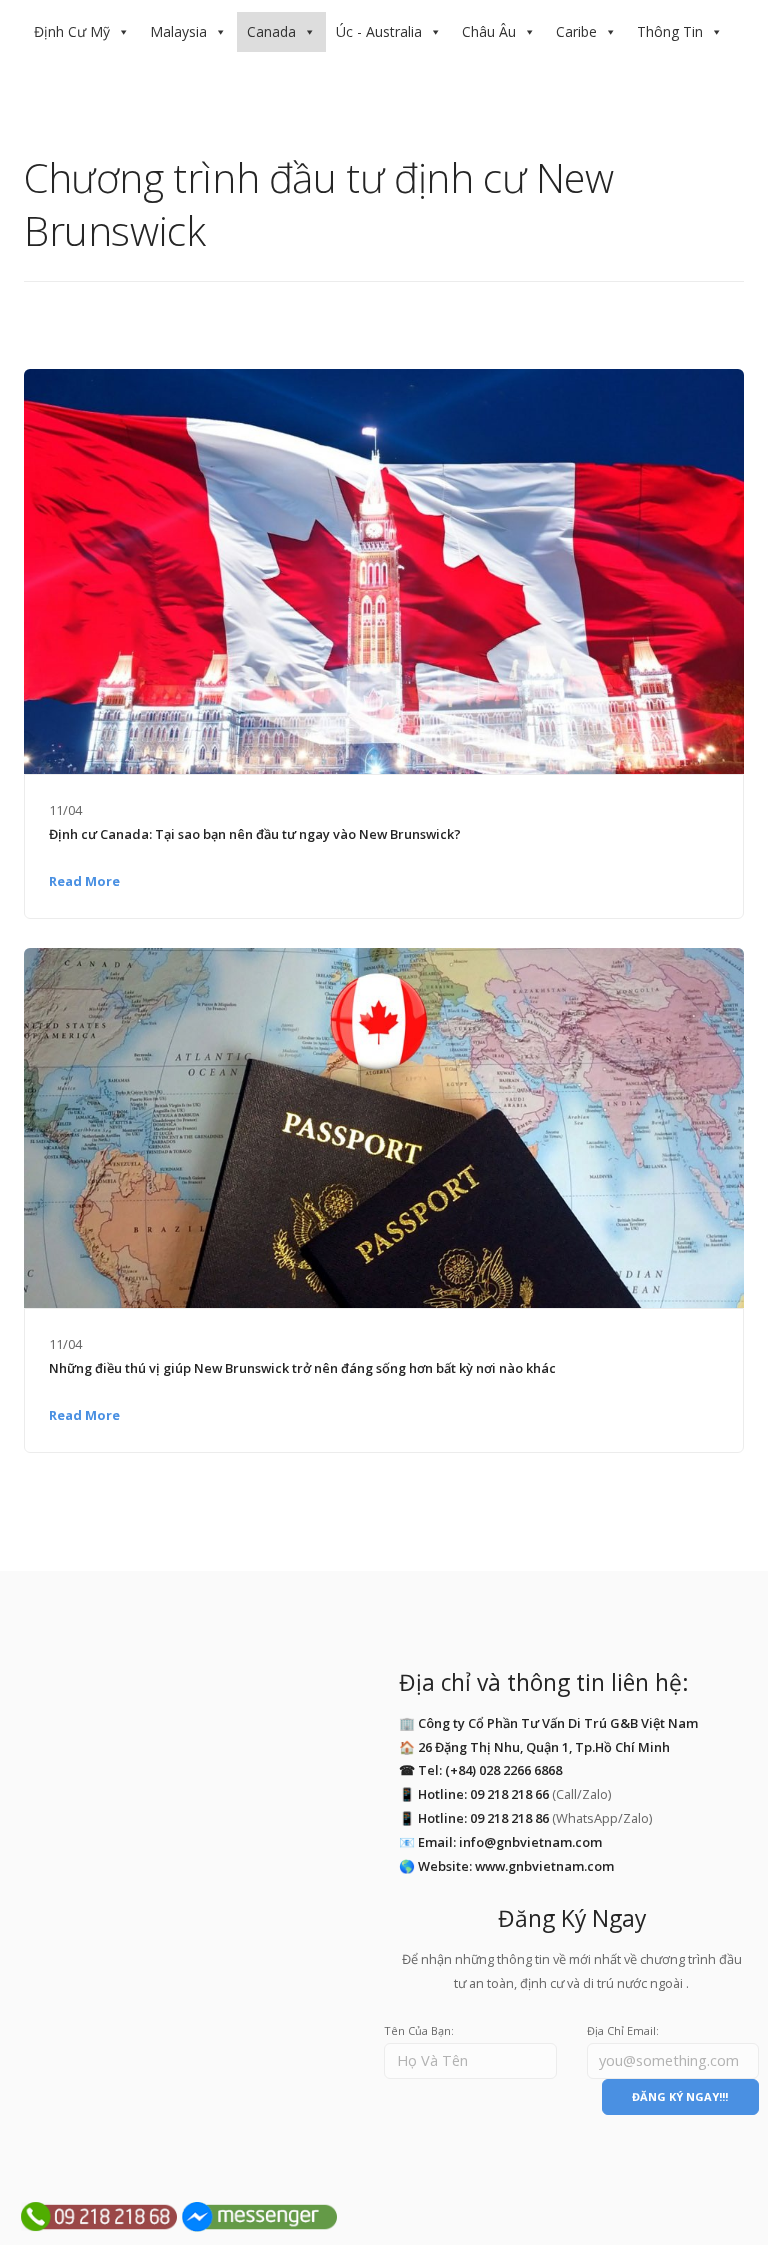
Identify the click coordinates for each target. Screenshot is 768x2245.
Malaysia (178, 31)
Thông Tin (670, 31)
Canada (271, 31)
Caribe (576, 31)
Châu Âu (489, 31)
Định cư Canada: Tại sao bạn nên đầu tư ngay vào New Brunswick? (255, 834)
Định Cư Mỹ (72, 31)
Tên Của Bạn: (419, 2030)
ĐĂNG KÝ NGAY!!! (680, 2096)
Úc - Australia (379, 31)
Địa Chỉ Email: (623, 2030)
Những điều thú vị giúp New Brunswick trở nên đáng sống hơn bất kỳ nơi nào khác (302, 1368)
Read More (84, 881)
